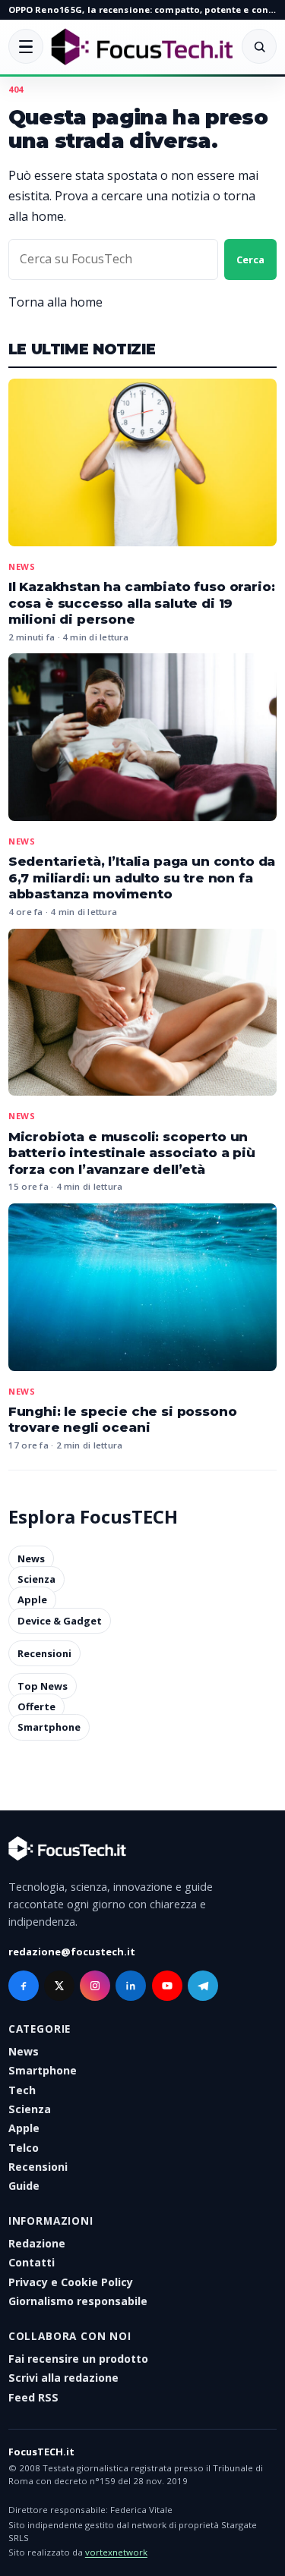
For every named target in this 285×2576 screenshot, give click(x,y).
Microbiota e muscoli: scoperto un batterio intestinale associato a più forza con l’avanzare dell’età (132, 1153)
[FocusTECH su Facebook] (24, 1986)
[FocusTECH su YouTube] (167, 1986)
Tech (22, 2090)
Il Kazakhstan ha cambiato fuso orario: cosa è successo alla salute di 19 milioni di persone (142, 603)
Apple (32, 1600)
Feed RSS (33, 2397)
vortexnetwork (116, 2552)
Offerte (36, 1706)
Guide (24, 2186)
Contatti (32, 2262)
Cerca (250, 259)
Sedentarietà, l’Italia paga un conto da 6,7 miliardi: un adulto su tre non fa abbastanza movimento (142, 878)
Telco (24, 2148)
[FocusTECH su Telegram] (203, 1986)
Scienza (36, 1579)
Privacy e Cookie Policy (71, 2282)
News (22, 566)
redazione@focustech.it (72, 1952)
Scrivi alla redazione (63, 2378)
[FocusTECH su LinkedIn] (131, 1986)
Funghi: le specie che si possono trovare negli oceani (123, 1420)
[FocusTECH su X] (59, 1986)
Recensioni (44, 1653)
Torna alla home (55, 302)
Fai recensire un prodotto (78, 2359)
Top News (43, 1686)
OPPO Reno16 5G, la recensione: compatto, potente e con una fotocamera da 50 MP (142, 9)
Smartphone (49, 1728)
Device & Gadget (60, 1621)
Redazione (37, 2243)
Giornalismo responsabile (78, 2301)
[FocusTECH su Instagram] (95, 1986)
